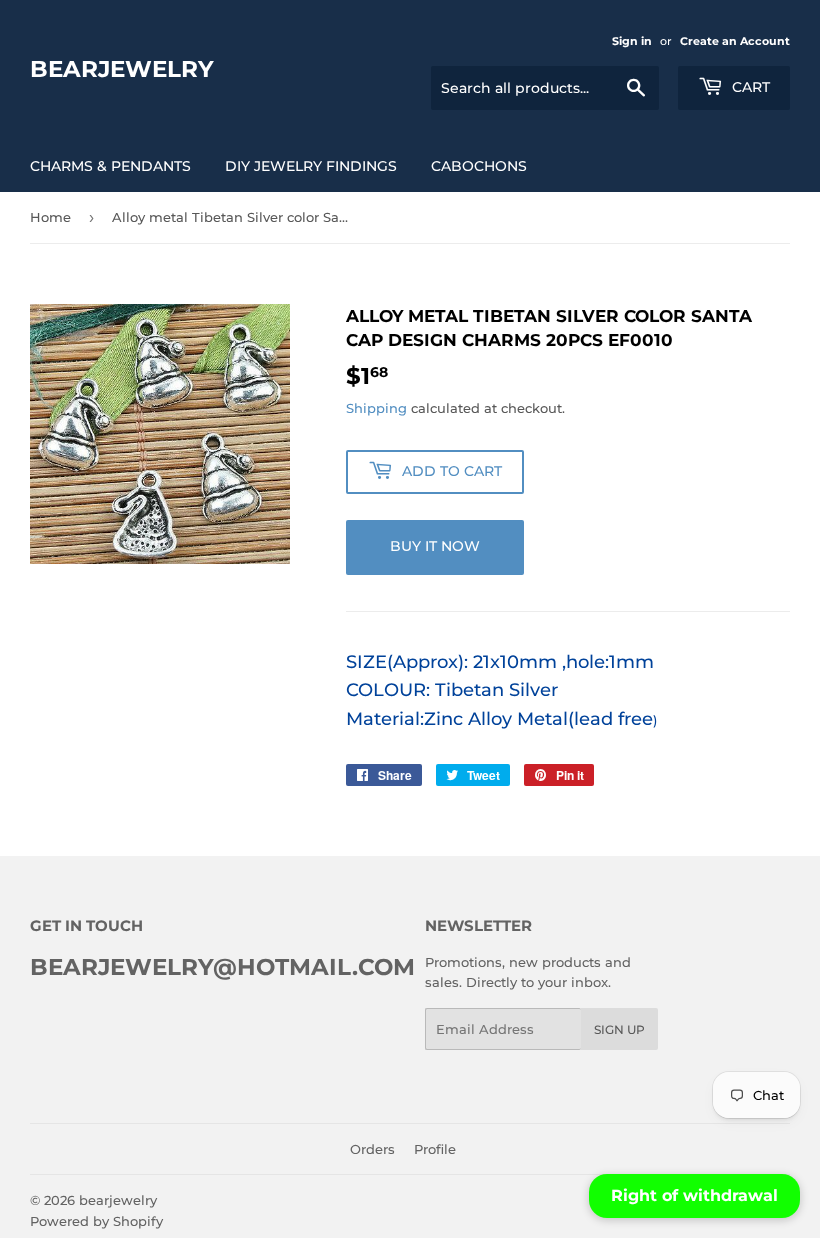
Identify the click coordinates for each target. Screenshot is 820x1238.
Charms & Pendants (110, 166)
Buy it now (435, 546)
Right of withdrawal (694, 1195)
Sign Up (619, 1029)
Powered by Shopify (96, 1221)
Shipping (376, 408)
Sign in (632, 41)
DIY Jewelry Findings (311, 166)
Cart (749, 87)
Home (50, 217)
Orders (372, 1149)
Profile (435, 1149)
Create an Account (735, 41)
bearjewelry (122, 69)
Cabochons (479, 166)
